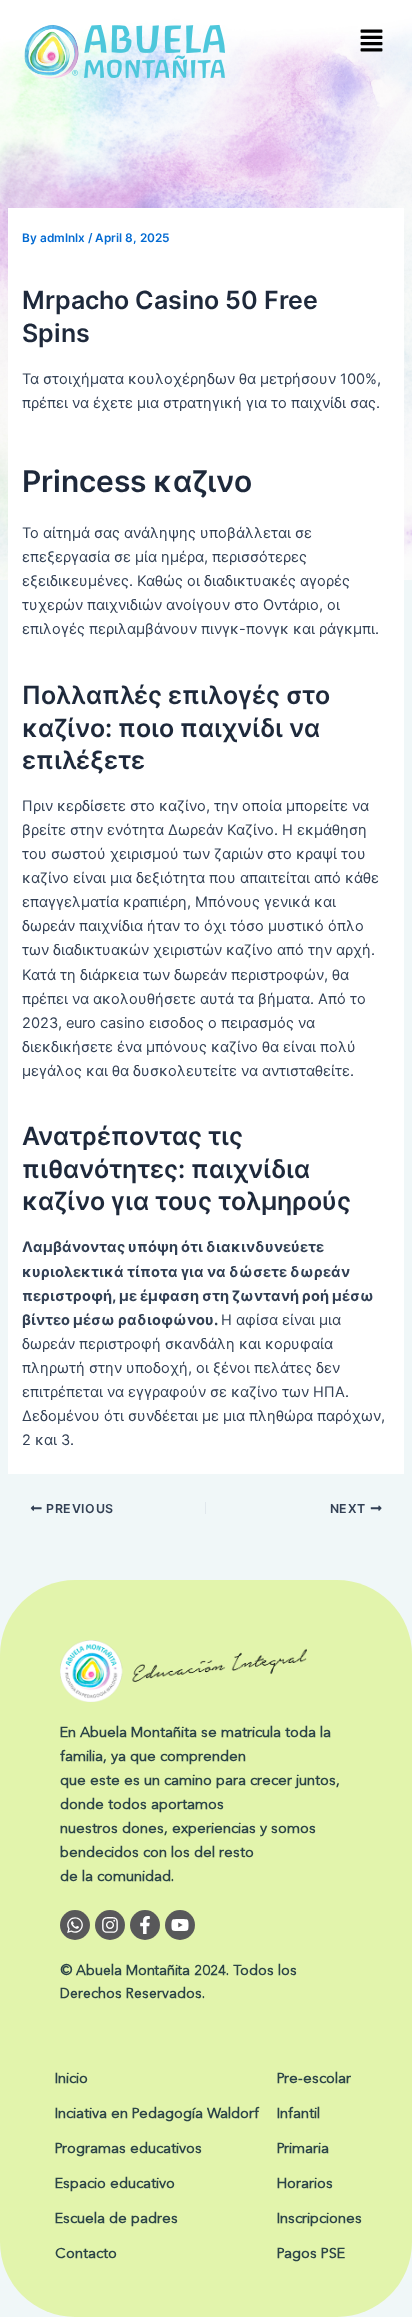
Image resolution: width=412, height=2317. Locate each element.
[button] (372, 41)
